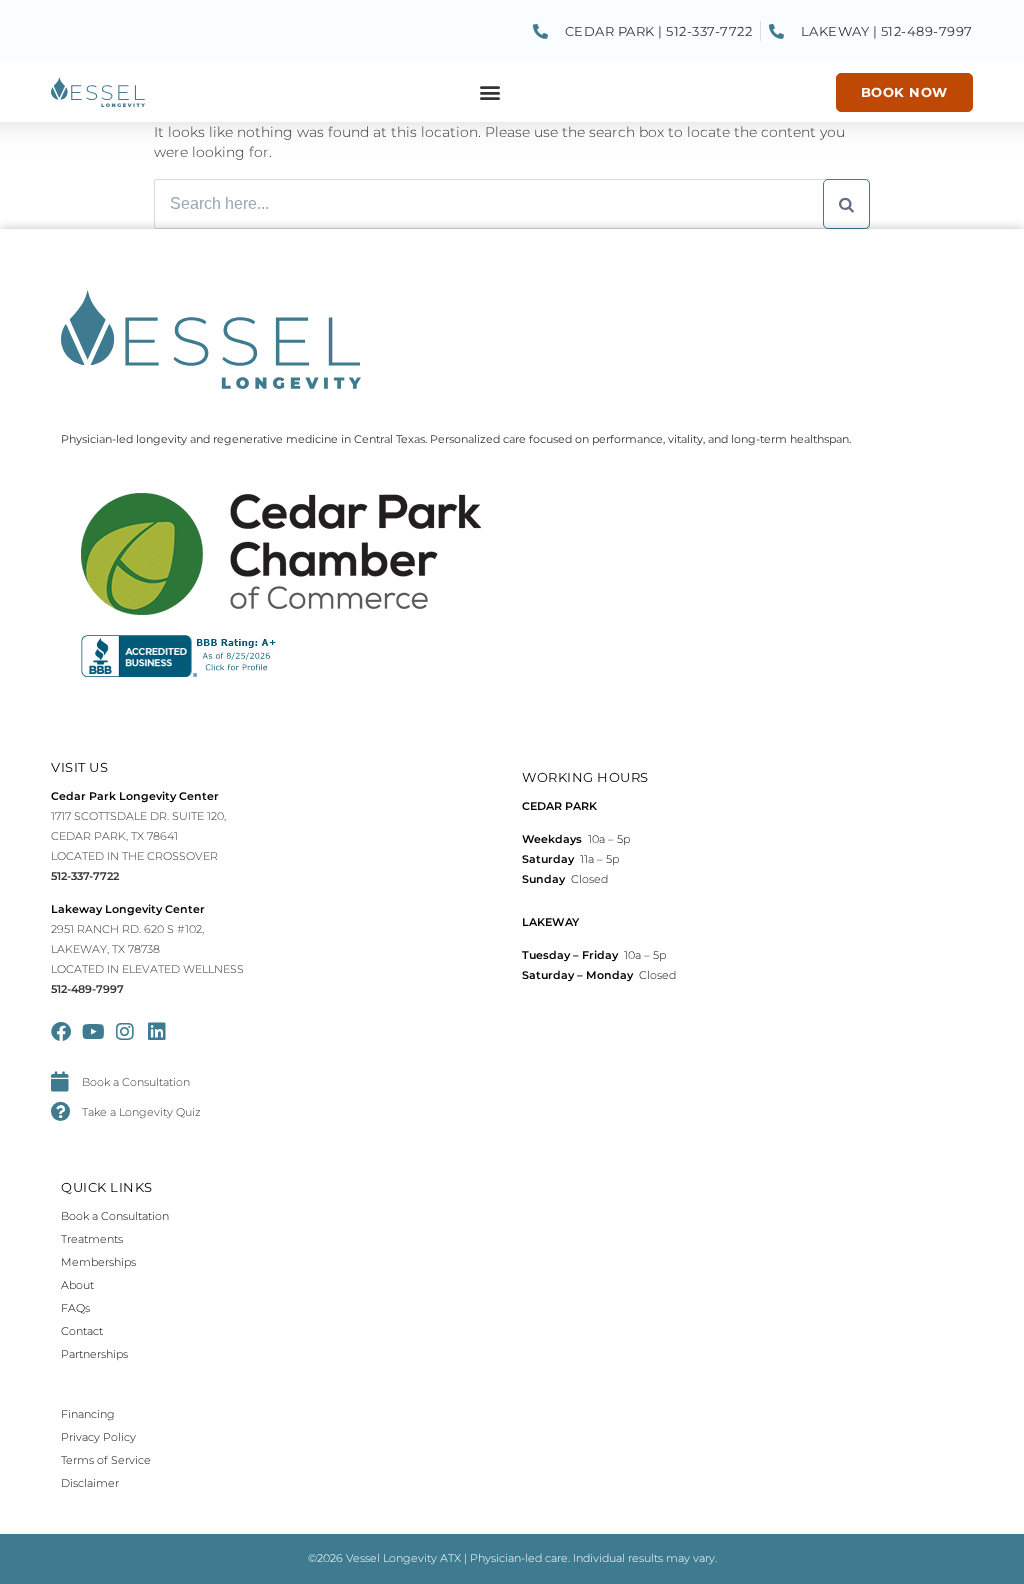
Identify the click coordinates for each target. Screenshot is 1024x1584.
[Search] (847, 204)
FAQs (75, 1308)
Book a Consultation (115, 1216)
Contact (82, 1331)
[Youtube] (93, 1032)
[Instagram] (125, 1032)
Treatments (92, 1239)
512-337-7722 (85, 876)
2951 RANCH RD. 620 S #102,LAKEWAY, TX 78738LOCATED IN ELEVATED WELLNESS (147, 949)
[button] (490, 92)
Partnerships (94, 1354)
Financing (88, 1414)
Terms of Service (106, 1460)
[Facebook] (61, 1032)
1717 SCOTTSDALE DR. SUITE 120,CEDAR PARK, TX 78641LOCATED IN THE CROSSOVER (138, 836)
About (77, 1285)
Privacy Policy (98, 1437)
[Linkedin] (157, 1032)
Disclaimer (90, 1483)
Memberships (98, 1262)
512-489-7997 (87, 989)
